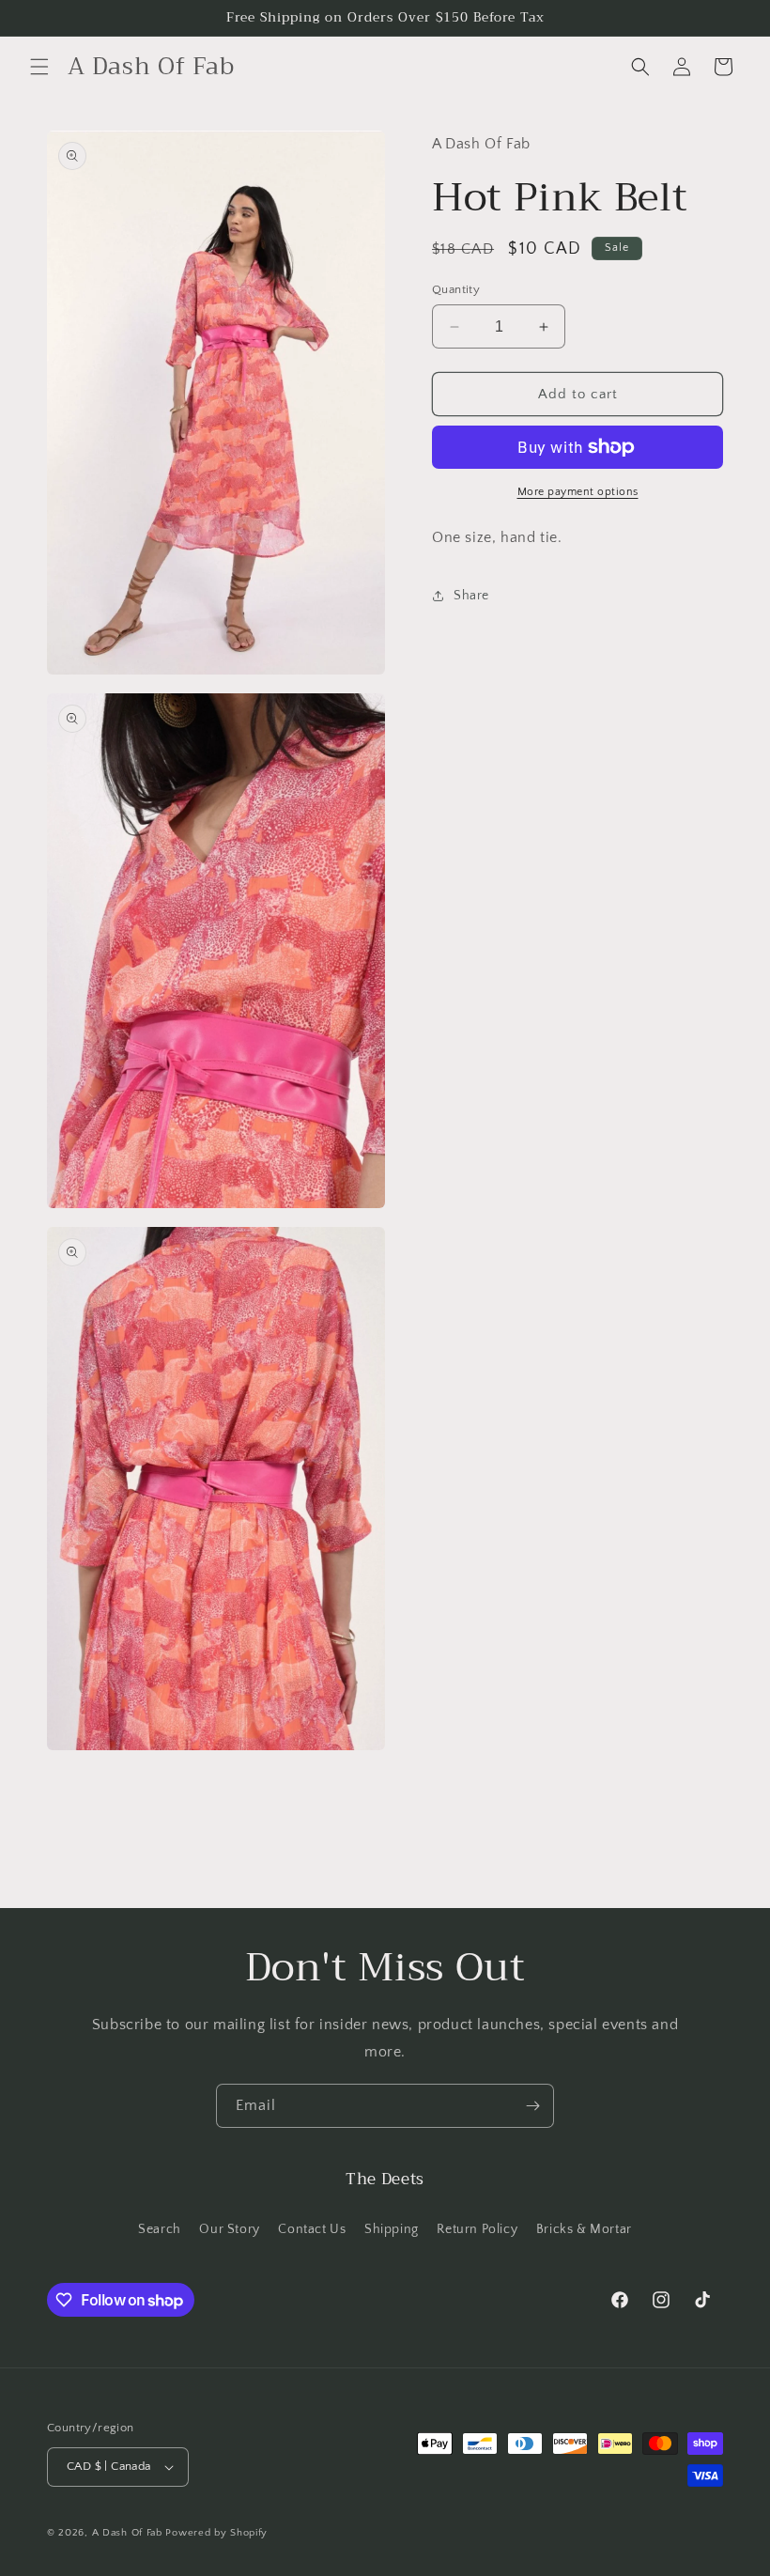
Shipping (392, 2229)
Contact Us (312, 2229)
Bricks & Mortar (584, 2229)
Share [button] (471, 596)
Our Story (229, 2229)
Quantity (456, 289)
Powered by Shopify (216, 2533)
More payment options (578, 492)
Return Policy (477, 2229)
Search (160, 2229)
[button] (39, 67)
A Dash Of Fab (127, 2533)
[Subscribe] (532, 2106)
